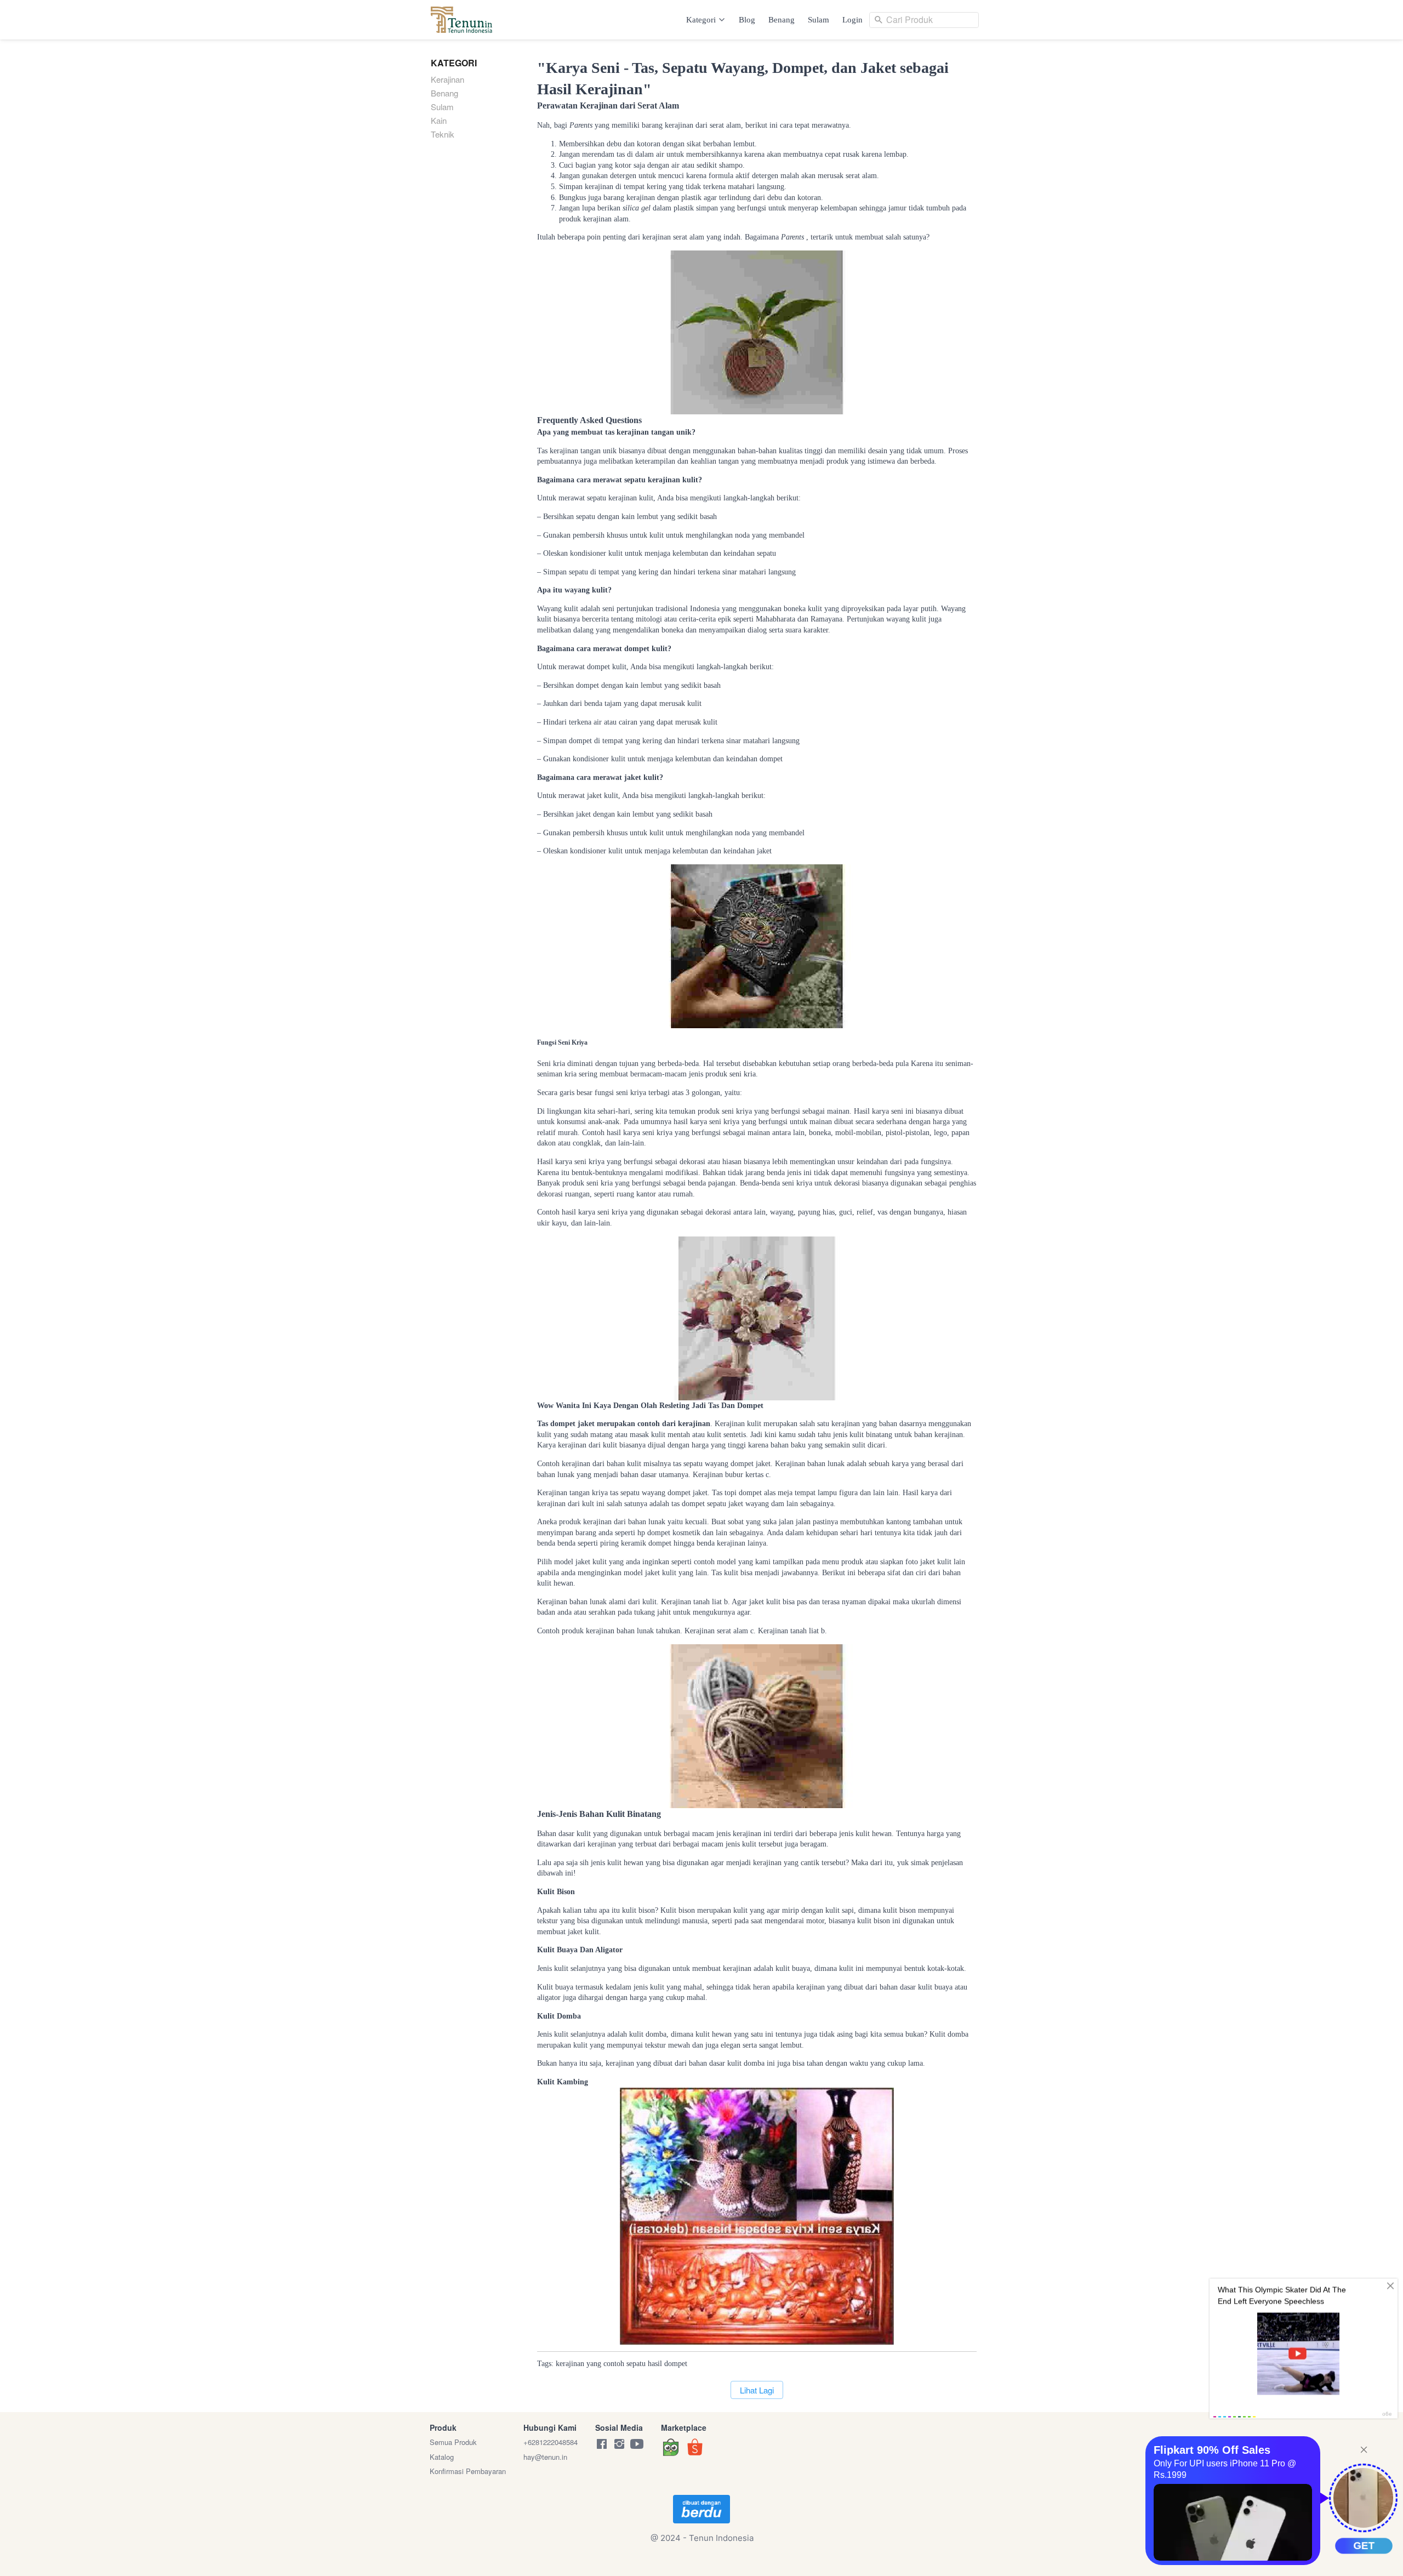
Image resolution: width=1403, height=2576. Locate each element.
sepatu (636, 2364)
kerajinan (570, 2364)
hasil (655, 2364)
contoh (614, 2364)
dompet (676, 2364)
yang (594, 2364)
